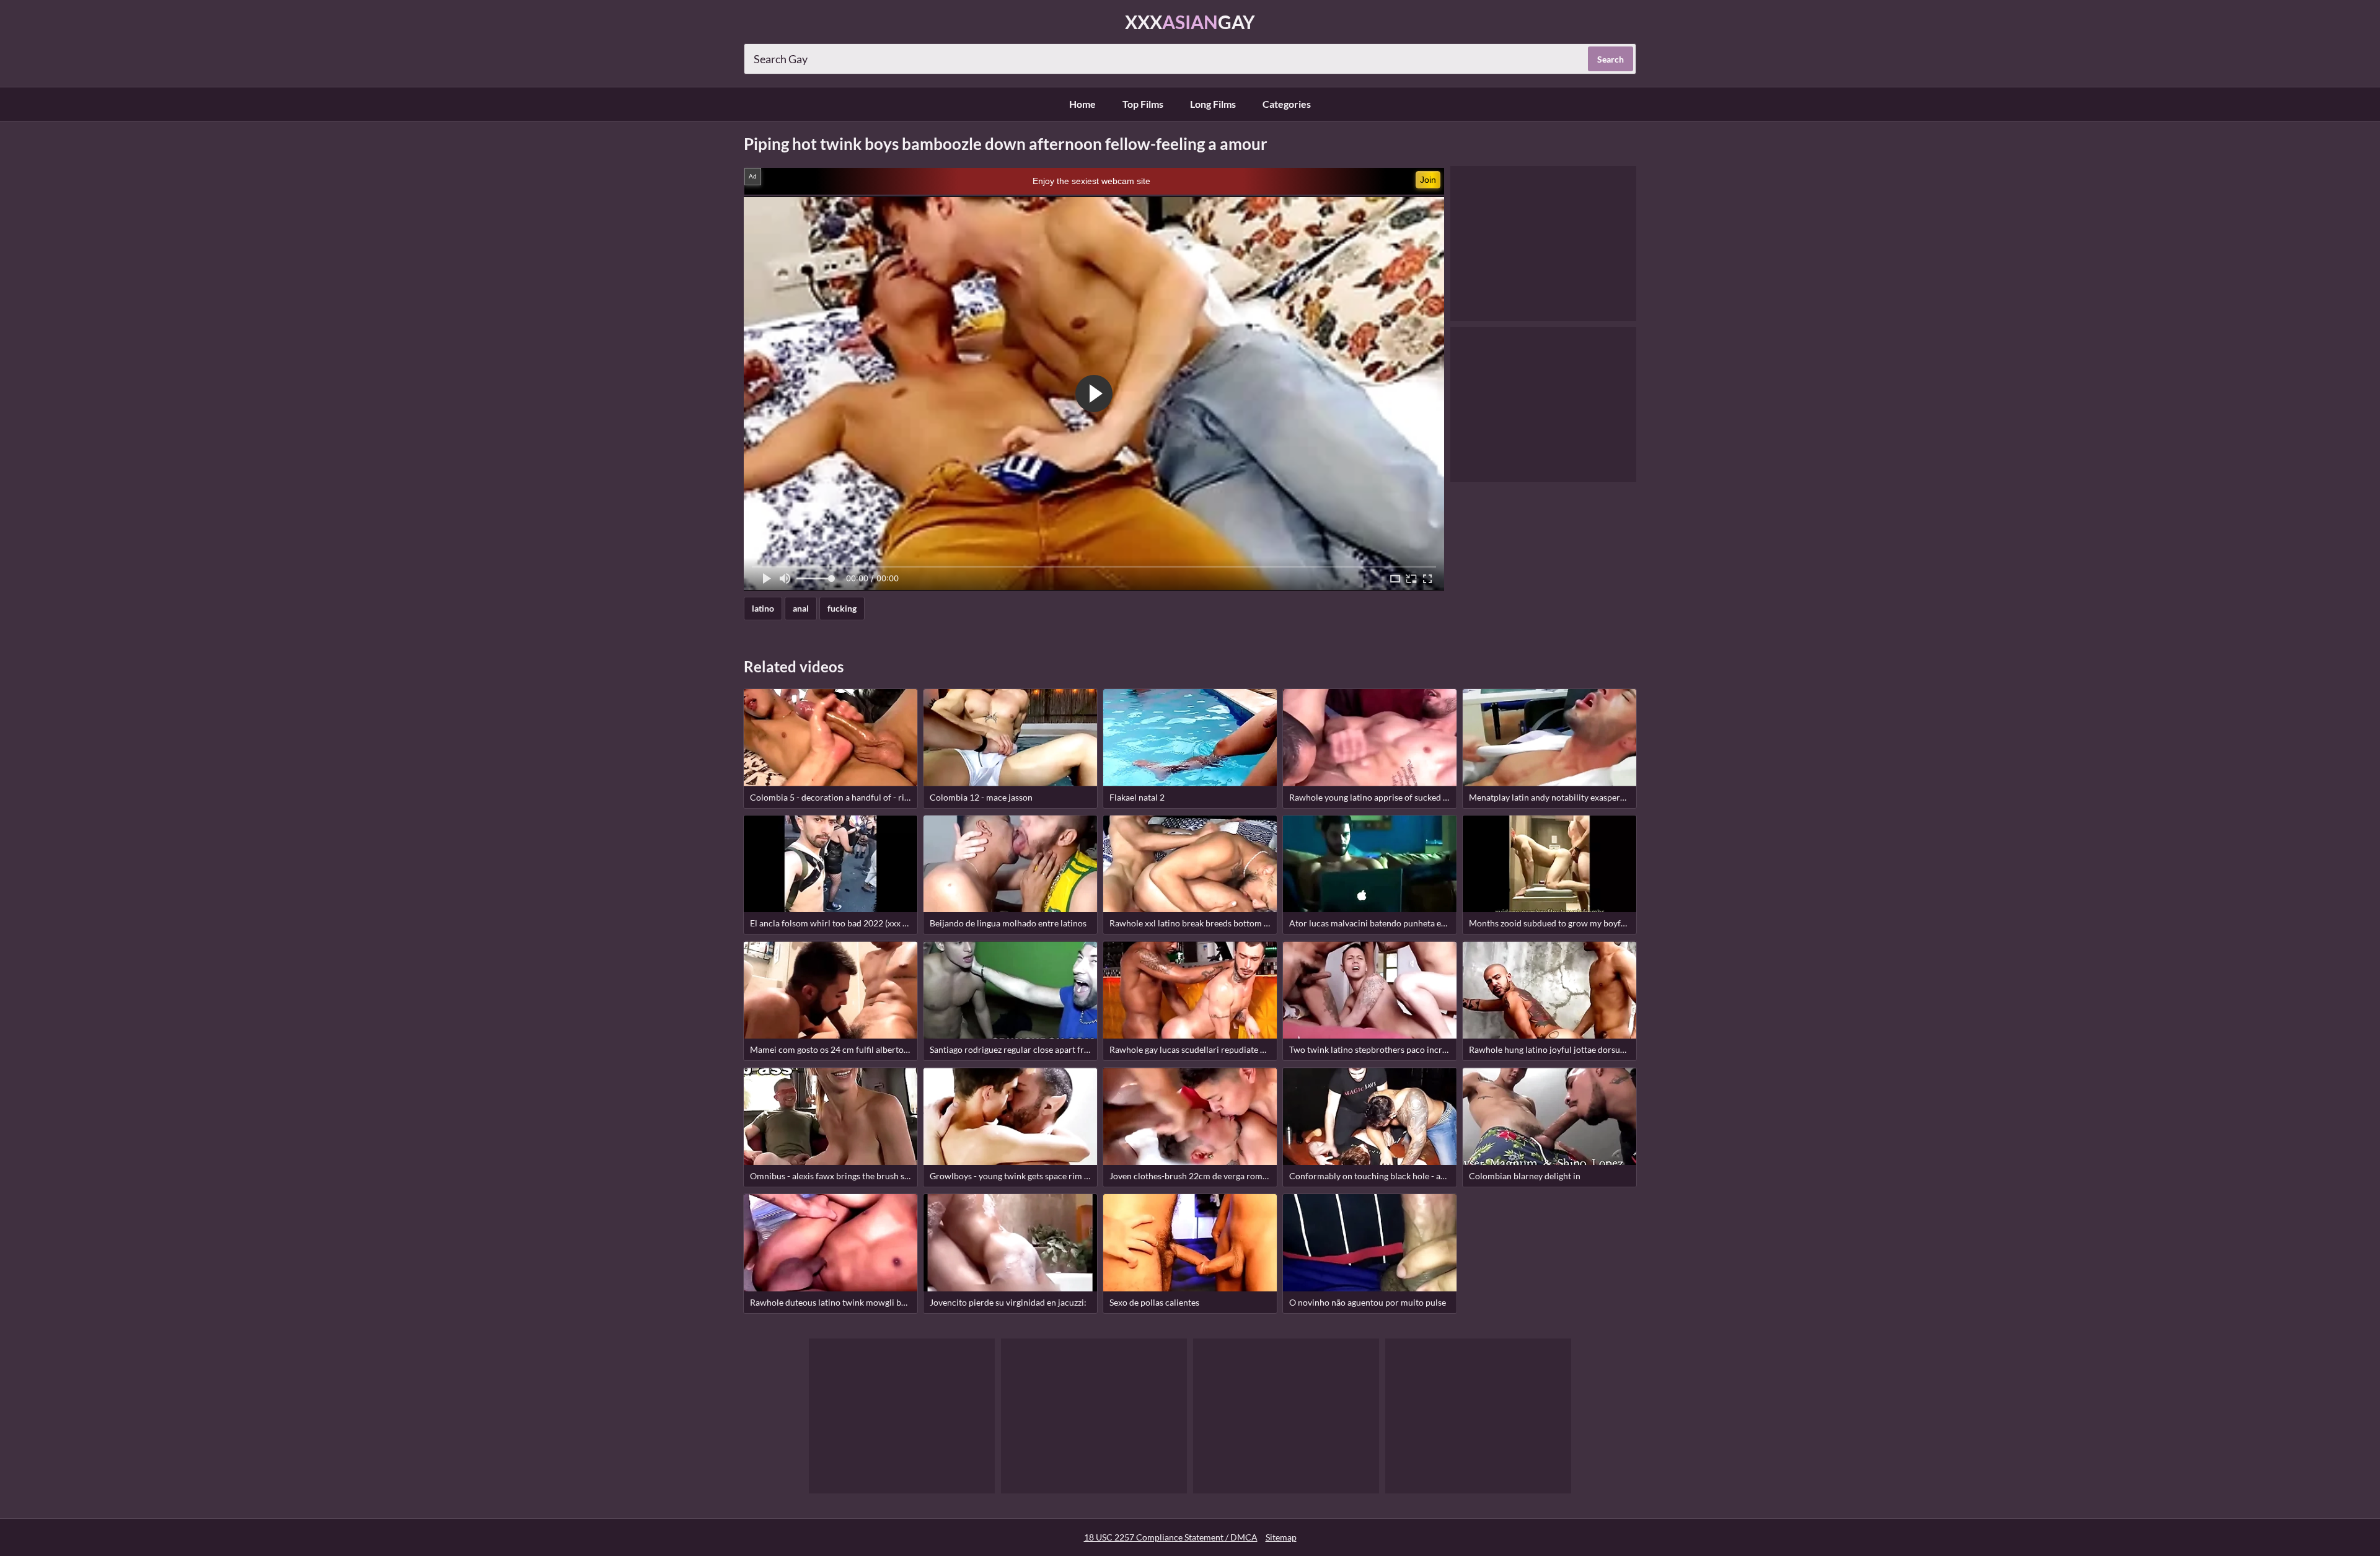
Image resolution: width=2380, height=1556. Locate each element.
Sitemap (1281, 1537)
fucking (842, 608)
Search (1611, 59)
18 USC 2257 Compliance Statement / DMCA (1171, 1537)
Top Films (1143, 104)
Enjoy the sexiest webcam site (1091, 181)
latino (763, 608)
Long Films (1213, 104)
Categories (1287, 104)
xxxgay (1190, 22)
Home (1082, 104)
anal (801, 608)
